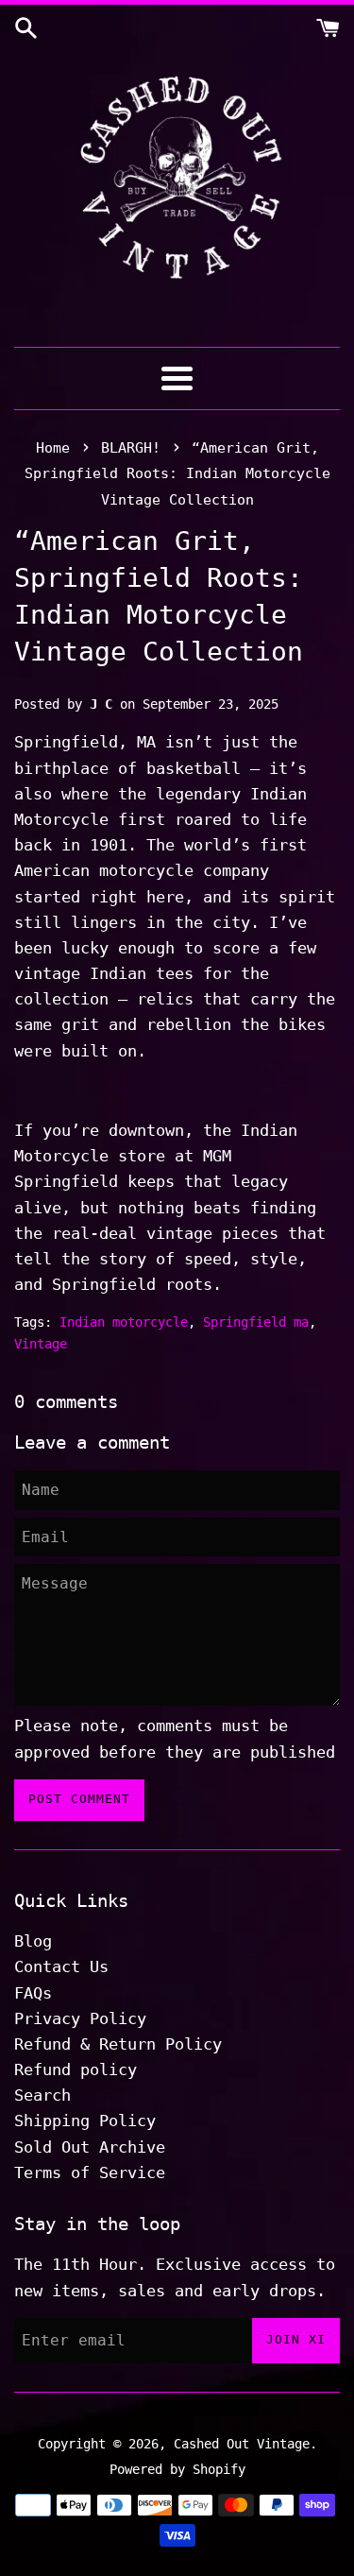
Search (42, 2095)
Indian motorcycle (124, 1322)
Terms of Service (90, 2172)
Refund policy (76, 2069)
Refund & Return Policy (118, 2044)
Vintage (41, 1344)
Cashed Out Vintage (242, 2444)
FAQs (33, 1993)
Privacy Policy (80, 2018)
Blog (33, 1941)
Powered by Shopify (177, 2469)
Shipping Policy (85, 2121)
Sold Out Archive (90, 2147)
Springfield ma (256, 1322)
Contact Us (61, 1966)
